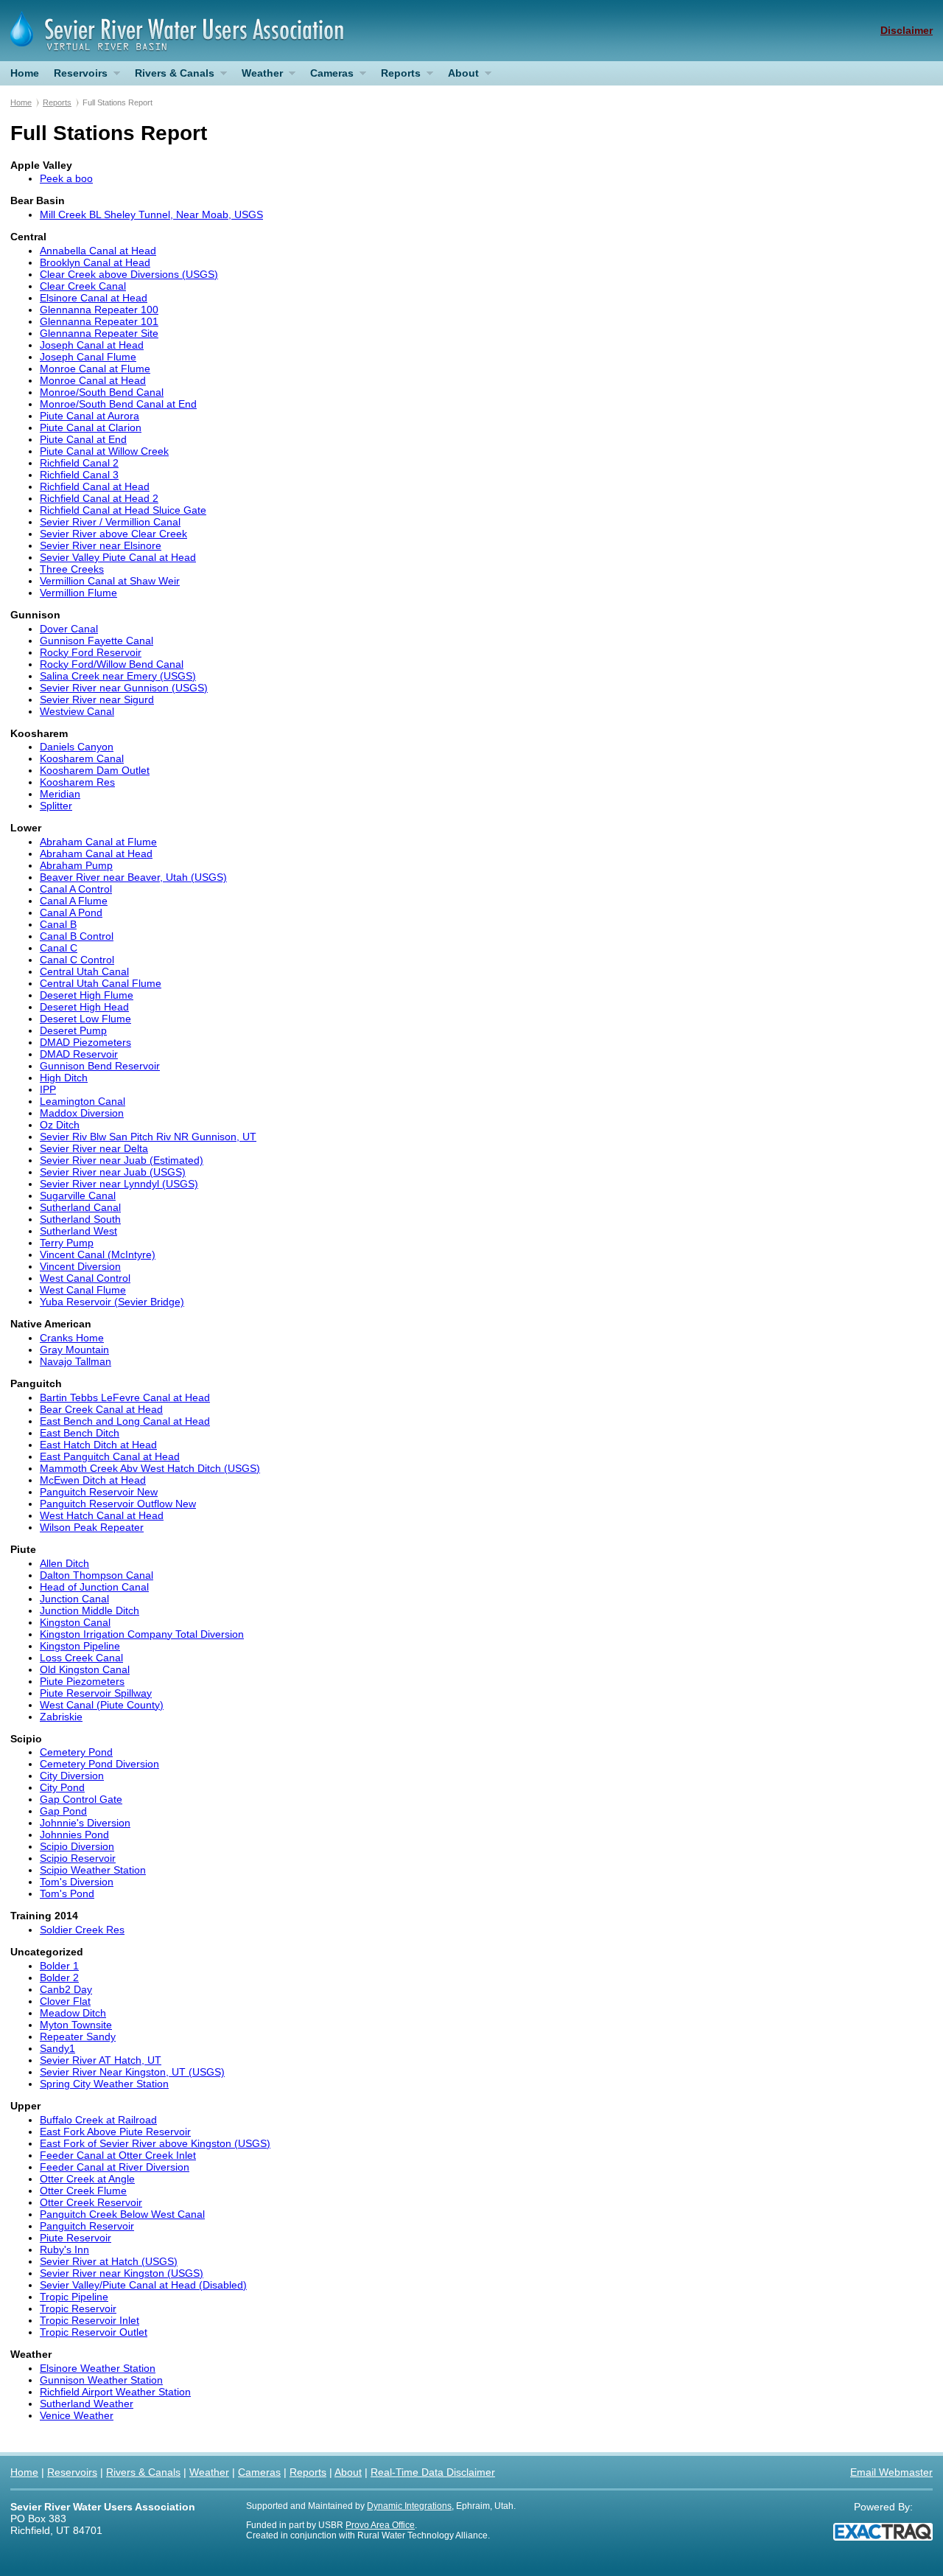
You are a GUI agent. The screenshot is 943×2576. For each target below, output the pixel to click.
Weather (259, 76)
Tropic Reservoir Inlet (90, 2320)
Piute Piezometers (82, 1681)
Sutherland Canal (80, 1207)
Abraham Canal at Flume (98, 842)
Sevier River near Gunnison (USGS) (124, 688)
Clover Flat (65, 2001)
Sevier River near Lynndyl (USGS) (119, 1184)
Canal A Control (76, 889)
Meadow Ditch (73, 2013)
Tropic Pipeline (74, 2297)
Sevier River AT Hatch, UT (101, 2060)
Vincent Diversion (80, 1266)
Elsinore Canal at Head (94, 298)
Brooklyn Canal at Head (95, 262)
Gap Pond (63, 1811)
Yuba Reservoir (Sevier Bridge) (112, 1302)
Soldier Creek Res (82, 1930)
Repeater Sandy (78, 2036)
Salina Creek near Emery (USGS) (118, 676)
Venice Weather (77, 2415)
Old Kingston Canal (85, 1669)
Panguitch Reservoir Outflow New (118, 1504)
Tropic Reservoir (78, 2308)
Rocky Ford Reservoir (91, 652)
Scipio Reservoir (78, 1858)
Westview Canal (77, 711)
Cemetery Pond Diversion (99, 1764)
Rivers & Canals (171, 76)
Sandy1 (57, 2048)
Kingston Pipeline (80, 1646)
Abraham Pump (76, 865)
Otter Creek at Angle (87, 2179)
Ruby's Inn (64, 2249)
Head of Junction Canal (94, 1587)
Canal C (59, 948)
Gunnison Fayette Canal (97, 640)
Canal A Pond (71, 912)
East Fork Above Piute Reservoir (115, 2132)
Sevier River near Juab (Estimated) (122, 1160)
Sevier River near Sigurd (97, 699)
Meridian (60, 794)
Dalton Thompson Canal (97, 1575)
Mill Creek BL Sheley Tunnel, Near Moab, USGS (151, 214)
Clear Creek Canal (83, 286)
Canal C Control (77, 960)
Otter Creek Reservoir (91, 2202)
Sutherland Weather (87, 2404)
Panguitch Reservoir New (99, 1492)
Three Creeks (72, 569)
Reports (397, 76)
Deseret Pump (73, 1030)
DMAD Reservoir (79, 1054)
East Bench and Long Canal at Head (125, 1421)
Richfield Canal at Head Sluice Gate (123, 510)
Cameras (328, 76)
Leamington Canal (83, 1101)
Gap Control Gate (81, 1799)
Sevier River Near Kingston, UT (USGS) (132, 2072)
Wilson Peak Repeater (92, 1527)
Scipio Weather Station (93, 1870)
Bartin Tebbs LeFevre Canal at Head (125, 1397)
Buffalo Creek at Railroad (98, 2120)
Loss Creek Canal (81, 1658)
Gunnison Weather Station (101, 2380)
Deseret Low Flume (85, 1019)
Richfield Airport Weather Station (115, 2392)
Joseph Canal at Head (92, 345)
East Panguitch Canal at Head (110, 1456)
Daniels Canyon (77, 747)
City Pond (62, 1787)
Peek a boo (66, 178)
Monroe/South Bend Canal (102, 392)
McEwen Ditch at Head (93, 1480)
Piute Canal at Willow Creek (104, 451)
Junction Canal (74, 1599)
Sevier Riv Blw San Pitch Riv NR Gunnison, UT (148, 1137)
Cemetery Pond (76, 1752)
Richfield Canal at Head (95, 486)
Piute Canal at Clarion (91, 427)
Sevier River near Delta (94, 1148)
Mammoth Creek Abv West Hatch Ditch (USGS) (150, 1468)
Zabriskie (61, 1717)
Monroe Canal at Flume (95, 369)
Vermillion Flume (78, 593)
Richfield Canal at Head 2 (99, 498)
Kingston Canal (75, 1622)
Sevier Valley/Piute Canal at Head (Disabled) (143, 2285)
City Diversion (72, 1776)
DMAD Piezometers (85, 1042)
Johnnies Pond (74, 1835)
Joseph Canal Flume (88, 357)
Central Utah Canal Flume (101, 983)
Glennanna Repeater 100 (99, 310)
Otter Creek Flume (83, 2191)
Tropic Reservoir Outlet (94, 2332)
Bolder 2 (59, 1978)
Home (25, 73)
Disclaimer (907, 30)
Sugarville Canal (78, 1195)
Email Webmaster (891, 2472)
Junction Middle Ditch (90, 1610)
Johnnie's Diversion (85, 1823)
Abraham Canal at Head (96, 854)
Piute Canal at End (83, 439)
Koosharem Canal (82, 758)
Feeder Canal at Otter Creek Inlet (118, 2155)
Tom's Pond (67, 1893)
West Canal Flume (83, 1290)
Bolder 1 (59, 1966)
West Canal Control (85, 1278)
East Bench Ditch (80, 1433)
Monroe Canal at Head (93, 380)
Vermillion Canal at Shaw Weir (110, 581)
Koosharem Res (77, 782)
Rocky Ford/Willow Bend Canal (112, 664)
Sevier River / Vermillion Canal (110, 522)
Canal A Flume (74, 901)
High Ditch (64, 1078)
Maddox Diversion (82, 1113)
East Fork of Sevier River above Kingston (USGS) (155, 2143)
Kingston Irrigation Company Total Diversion (142, 1634)
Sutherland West (78, 1231)
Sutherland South (80, 1219)
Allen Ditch (64, 1563)
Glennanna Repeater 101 (99, 321)
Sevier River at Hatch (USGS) (109, 2261)
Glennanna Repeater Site (99, 333)
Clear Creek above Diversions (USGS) (129, 274)
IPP (48, 1089)
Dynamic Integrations (409, 2506)
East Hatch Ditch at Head (98, 1445)
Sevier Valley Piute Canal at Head (118, 557)
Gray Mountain (74, 1350)
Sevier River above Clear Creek (113, 534)
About (460, 76)
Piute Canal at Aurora (90, 416)
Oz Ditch (60, 1125)
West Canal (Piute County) (102, 1705)
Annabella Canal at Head (98, 251)
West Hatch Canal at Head (102, 1515)
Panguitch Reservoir (87, 2226)
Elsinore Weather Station (98, 2368)
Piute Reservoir (76, 2238)
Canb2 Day (66, 1989)
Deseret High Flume (87, 995)
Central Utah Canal (84, 971)
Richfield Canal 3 (79, 475)
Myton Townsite (76, 2025)
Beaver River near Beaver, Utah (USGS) (133, 877)
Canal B (58, 924)
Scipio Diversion (77, 1846)
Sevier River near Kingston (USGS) (122, 2273)
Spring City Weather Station (104, 2084)
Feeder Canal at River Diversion (115, 2167)
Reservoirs (77, 76)
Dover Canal (69, 629)
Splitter (56, 806)
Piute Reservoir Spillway (96, 1693)
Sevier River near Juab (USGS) (113, 1172)
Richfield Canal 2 (79, 463)
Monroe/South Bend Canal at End (118, 404)
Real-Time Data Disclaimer (433, 2472)
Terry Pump (67, 1243)
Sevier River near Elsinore (101, 545)
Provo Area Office (380, 2525)
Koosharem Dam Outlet (95, 770)
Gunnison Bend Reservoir (100, 1066)
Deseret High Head (84, 1007)
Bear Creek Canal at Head (101, 1409)
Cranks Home (72, 1338)
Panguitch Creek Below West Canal (122, 2214)
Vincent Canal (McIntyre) (98, 1254)
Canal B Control (77, 936)
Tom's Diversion (77, 1882)
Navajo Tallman (76, 1361)
